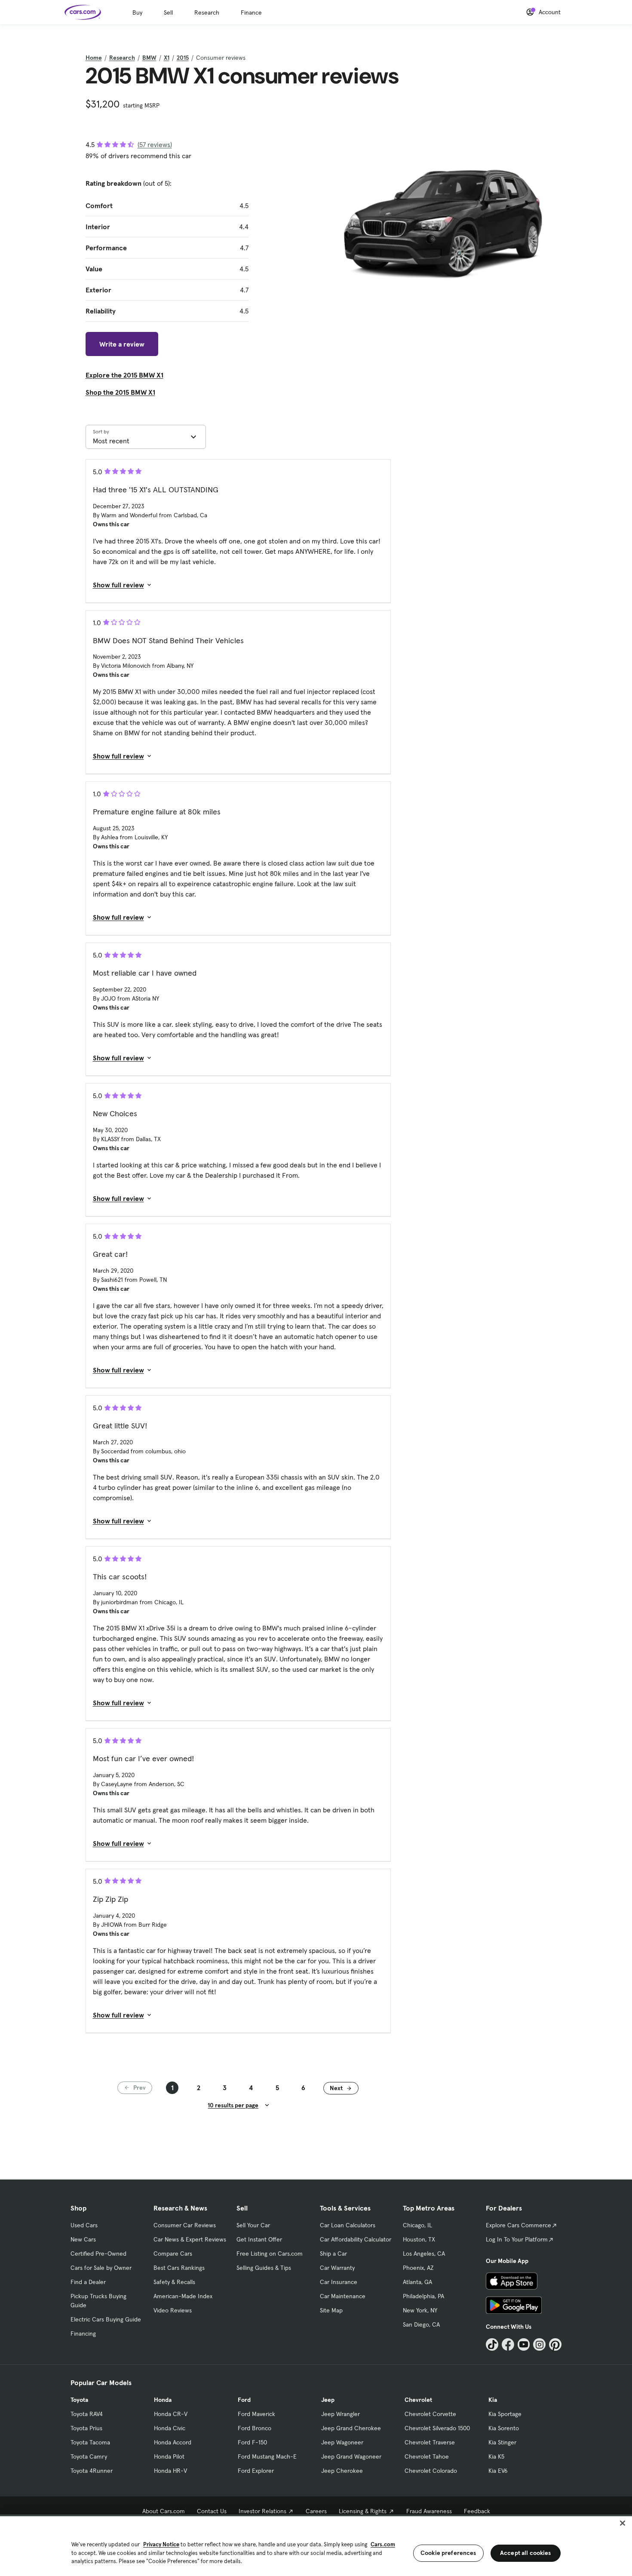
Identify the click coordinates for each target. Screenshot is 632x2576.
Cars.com (383, 2544)
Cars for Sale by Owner (101, 2268)
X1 (167, 58)
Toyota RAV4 (87, 2414)
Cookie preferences (448, 2553)
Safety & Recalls (174, 2282)
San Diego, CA (421, 2324)
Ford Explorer (256, 2471)
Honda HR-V (170, 2471)
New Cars (83, 2239)
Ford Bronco (255, 2428)
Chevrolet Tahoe (427, 2456)
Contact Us (212, 2511)
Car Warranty (337, 2268)
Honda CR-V (171, 2414)
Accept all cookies (526, 2553)
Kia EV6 (498, 2471)
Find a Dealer (88, 2282)
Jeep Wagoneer (342, 2442)
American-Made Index (183, 2296)
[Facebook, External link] (508, 2344)
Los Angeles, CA (424, 2254)
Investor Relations (262, 2511)
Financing (83, 2333)
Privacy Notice (161, 2544)
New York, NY (420, 2310)
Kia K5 (496, 2456)
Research (207, 12)
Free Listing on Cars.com (270, 2254)
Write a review (122, 344)
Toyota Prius (86, 2428)
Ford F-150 (252, 2442)
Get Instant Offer (259, 2239)
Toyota (79, 2400)
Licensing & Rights (363, 2511)
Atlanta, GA (417, 2282)
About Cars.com (164, 2511)
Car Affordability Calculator (356, 2239)
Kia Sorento (504, 2428)
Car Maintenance (343, 2296)
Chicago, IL (417, 2225)
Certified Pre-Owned (98, 2254)
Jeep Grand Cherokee (351, 2428)
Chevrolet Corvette (430, 2414)
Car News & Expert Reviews (190, 2239)
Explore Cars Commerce (518, 2225)
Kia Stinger (502, 2442)
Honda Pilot (169, 2456)
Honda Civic (170, 2428)
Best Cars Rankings (179, 2268)
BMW (149, 58)
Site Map (331, 2310)
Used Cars (84, 2225)
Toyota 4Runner (92, 2471)
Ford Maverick (256, 2414)
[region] (316, 2545)
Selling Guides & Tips (264, 2268)
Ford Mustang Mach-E (267, 2456)
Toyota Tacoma (90, 2442)
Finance (251, 12)
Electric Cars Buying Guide (106, 2319)
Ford (244, 2400)
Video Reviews (173, 2310)
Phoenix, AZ (418, 2268)
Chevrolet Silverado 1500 (437, 2428)
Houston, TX (419, 2239)
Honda (163, 2400)
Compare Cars (173, 2254)
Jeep (328, 2400)
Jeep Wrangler (341, 2414)
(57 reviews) (155, 144)
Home (94, 58)
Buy (137, 12)
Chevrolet (418, 2400)
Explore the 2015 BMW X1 (124, 375)
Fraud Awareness (429, 2511)
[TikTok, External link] (492, 2344)
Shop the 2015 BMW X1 (120, 392)
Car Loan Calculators (348, 2225)
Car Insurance (339, 2282)
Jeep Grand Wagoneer (351, 2456)
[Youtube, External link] (524, 2344)
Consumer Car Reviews (185, 2225)
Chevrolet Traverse (430, 2442)
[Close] (623, 2523)
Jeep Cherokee (342, 2471)
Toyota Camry (89, 2456)
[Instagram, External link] (539, 2344)
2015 (183, 58)
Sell (168, 12)
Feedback (477, 2511)
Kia (493, 2400)
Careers (316, 2511)
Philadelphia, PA (423, 2296)
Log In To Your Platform (517, 2239)
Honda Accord (173, 2442)
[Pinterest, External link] (555, 2344)
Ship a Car (333, 2254)
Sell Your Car (253, 2225)
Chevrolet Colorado (431, 2471)
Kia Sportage (505, 2414)
